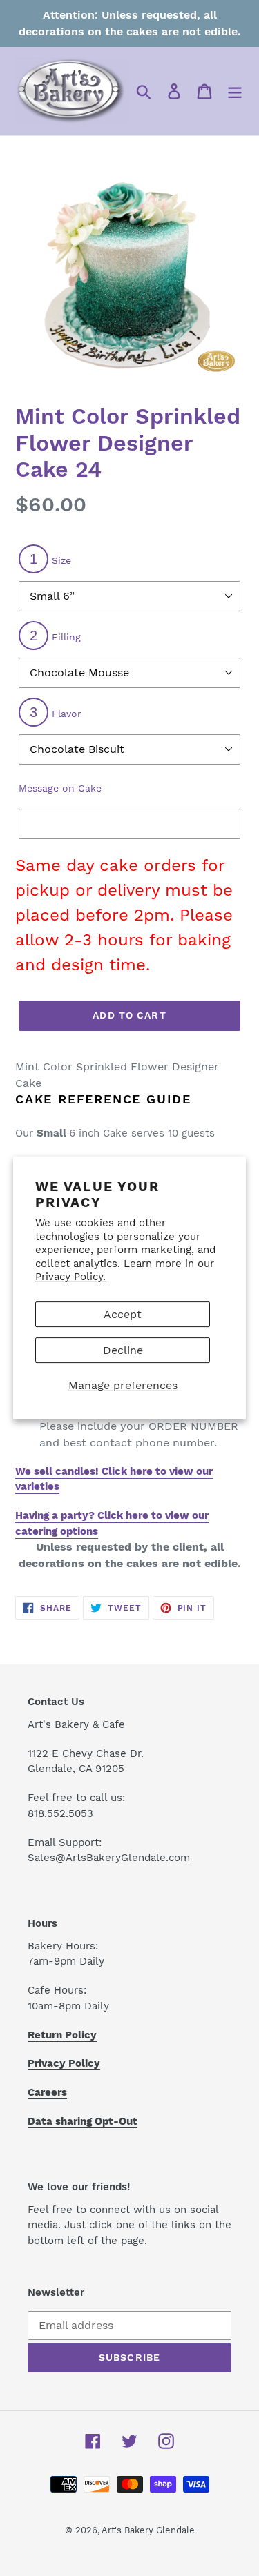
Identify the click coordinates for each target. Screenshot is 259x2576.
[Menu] (235, 91)
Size (50, 559)
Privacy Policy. (70, 1277)
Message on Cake (60, 788)
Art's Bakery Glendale (148, 2530)
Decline (123, 1350)
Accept (123, 1314)
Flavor (56, 712)
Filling (55, 636)
